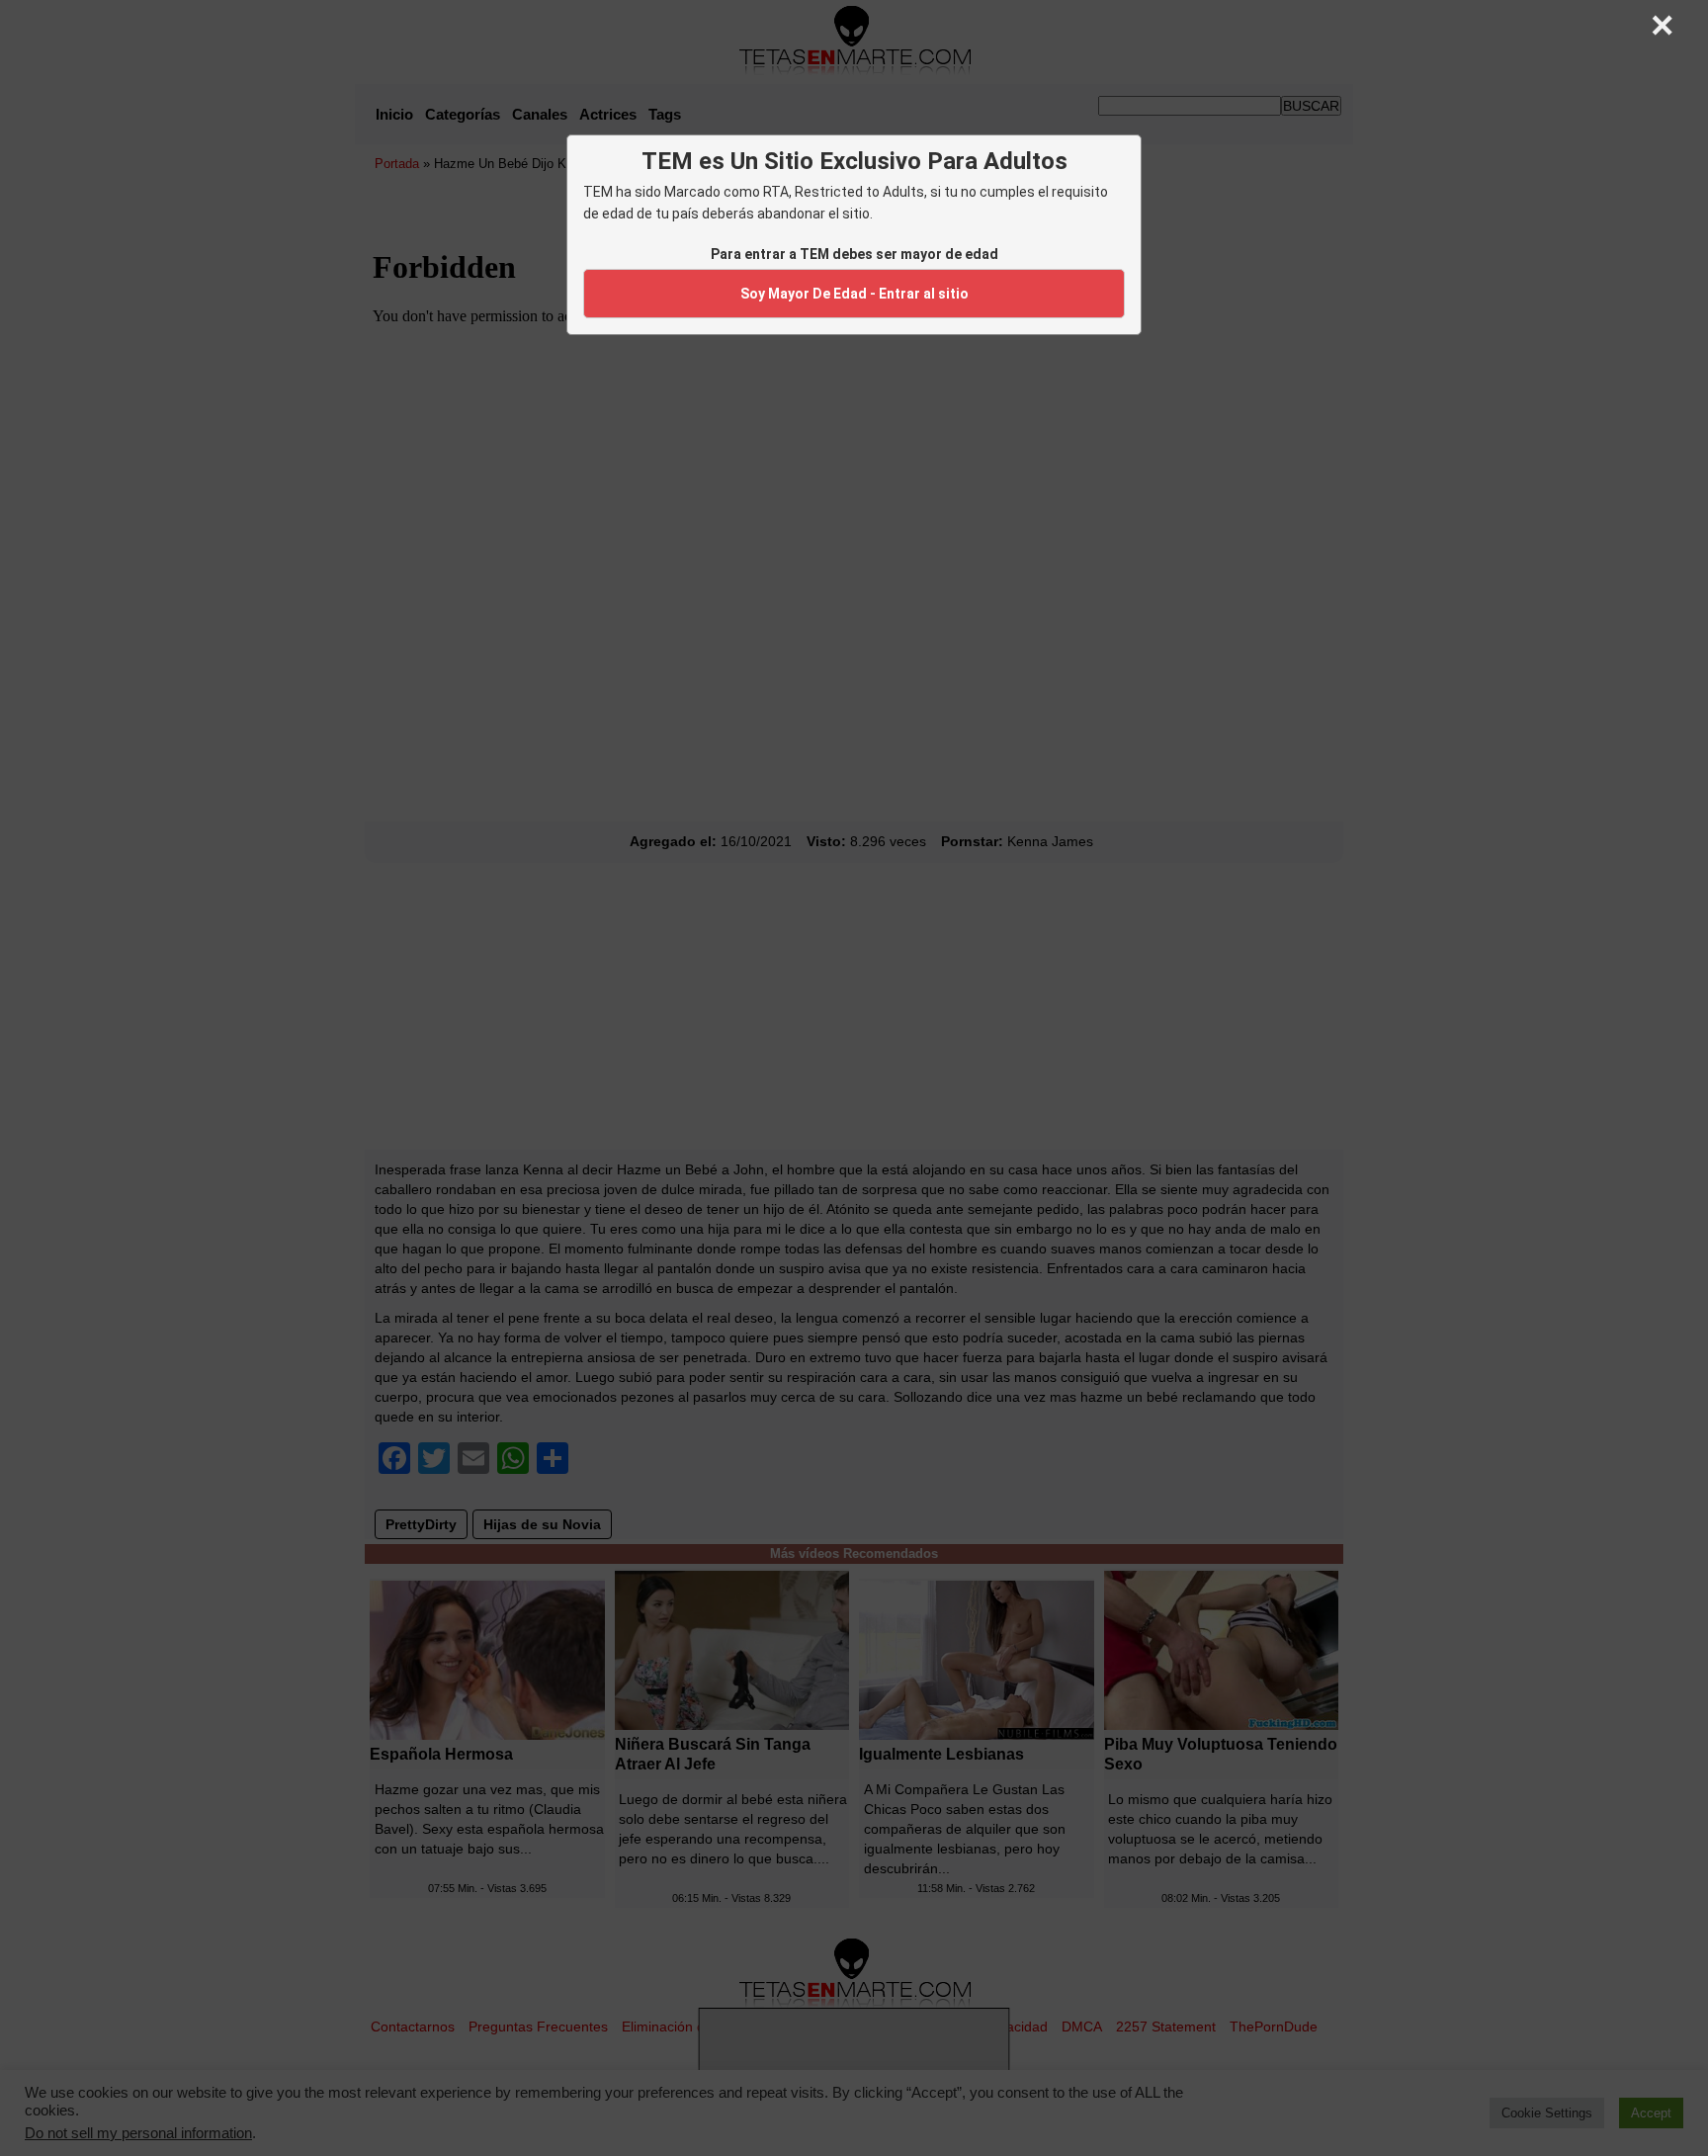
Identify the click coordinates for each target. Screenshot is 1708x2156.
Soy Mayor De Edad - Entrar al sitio (854, 294)
